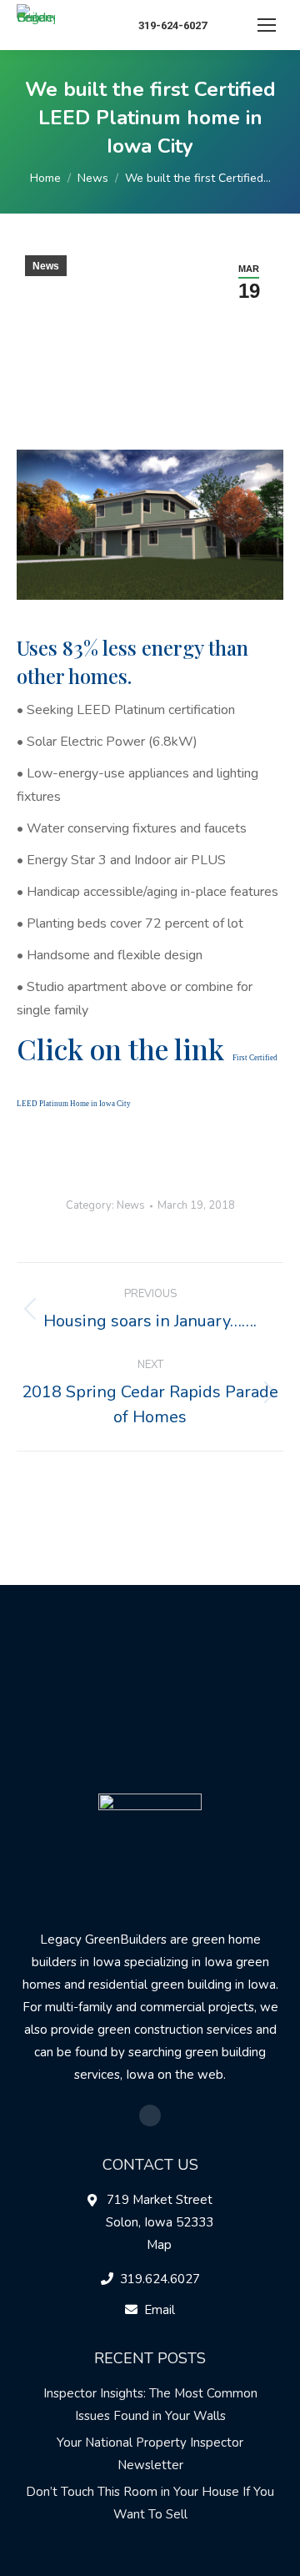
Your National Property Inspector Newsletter (150, 2454)
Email (160, 2310)
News (46, 266)
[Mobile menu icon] (267, 25)
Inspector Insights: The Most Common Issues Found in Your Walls (150, 2405)
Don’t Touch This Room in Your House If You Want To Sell (150, 2503)
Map (159, 2245)
